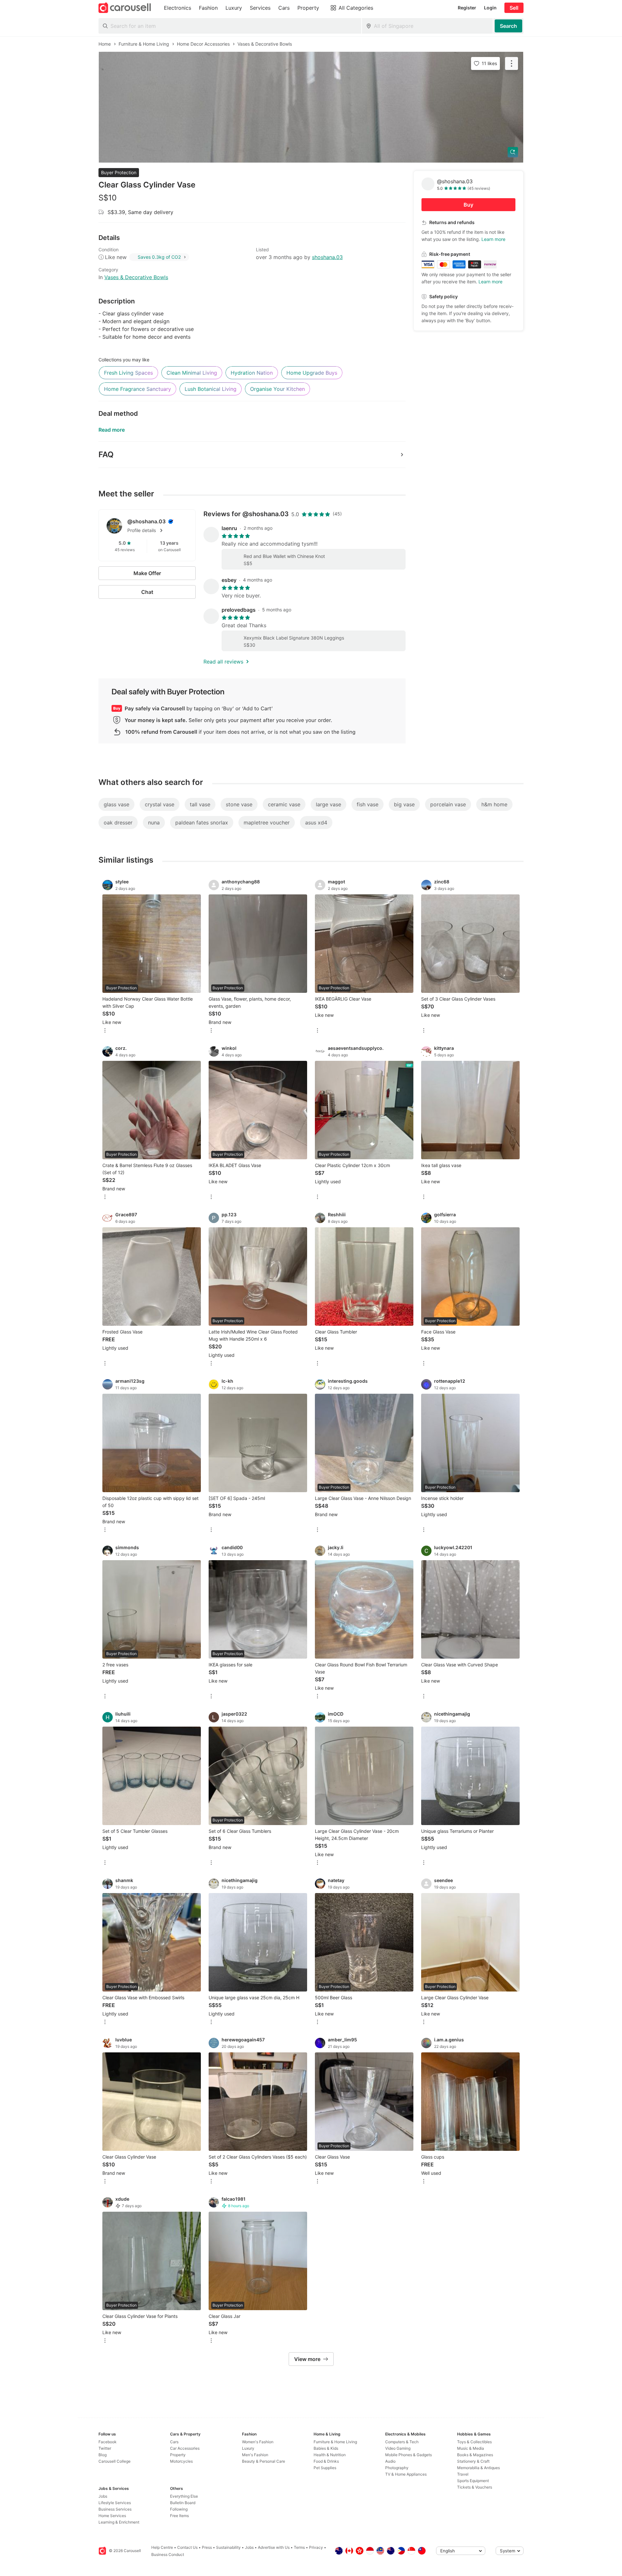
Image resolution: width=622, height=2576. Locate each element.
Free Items (179, 2516)
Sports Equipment (473, 2481)
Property (178, 2455)
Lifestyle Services (115, 2503)
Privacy (316, 2547)
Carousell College (115, 2461)
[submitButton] (508, 26)
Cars (174, 2442)
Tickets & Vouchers (475, 2487)
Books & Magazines (475, 2455)
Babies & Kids (326, 2448)
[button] (157, 530)
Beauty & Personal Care (264, 2461)
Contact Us (187, 2547)
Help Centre (162, 2547)
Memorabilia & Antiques (478, 2468)
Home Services (112, 2516)
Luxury (248, 2448)
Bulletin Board (183, 2503)
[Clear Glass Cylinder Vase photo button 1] (311, 107)
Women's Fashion (258, 2442)
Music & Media (471, 2448)
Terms (299, 2547)
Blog (103, 2455)
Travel (463, 2474)
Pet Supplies (325, 2468)
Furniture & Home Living (335, 2442)
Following (179, 2509)
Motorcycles (181, 2461)
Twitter (105, 2448)
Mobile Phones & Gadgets (409, 2455)
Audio (390, 2461)
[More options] (105, 1031)
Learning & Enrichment (119, 2522)
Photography (397, 2468)
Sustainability (228, 2547)
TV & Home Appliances (406, 2474)
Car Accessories (185, 2448)
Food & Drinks (326, 2461)
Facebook (108, 2442)
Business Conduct (168, 2554)
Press (207, 2547)
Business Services (115, 2509)
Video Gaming (398, 2448)
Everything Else (184, 2496)
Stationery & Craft (473, 2461)
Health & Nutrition (330, 2455)
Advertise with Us (274, 2547)
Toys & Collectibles (474, 2442)
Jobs (103, 2496)
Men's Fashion (255, 2455)
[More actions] (512, 63)
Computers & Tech (402, 2442)
